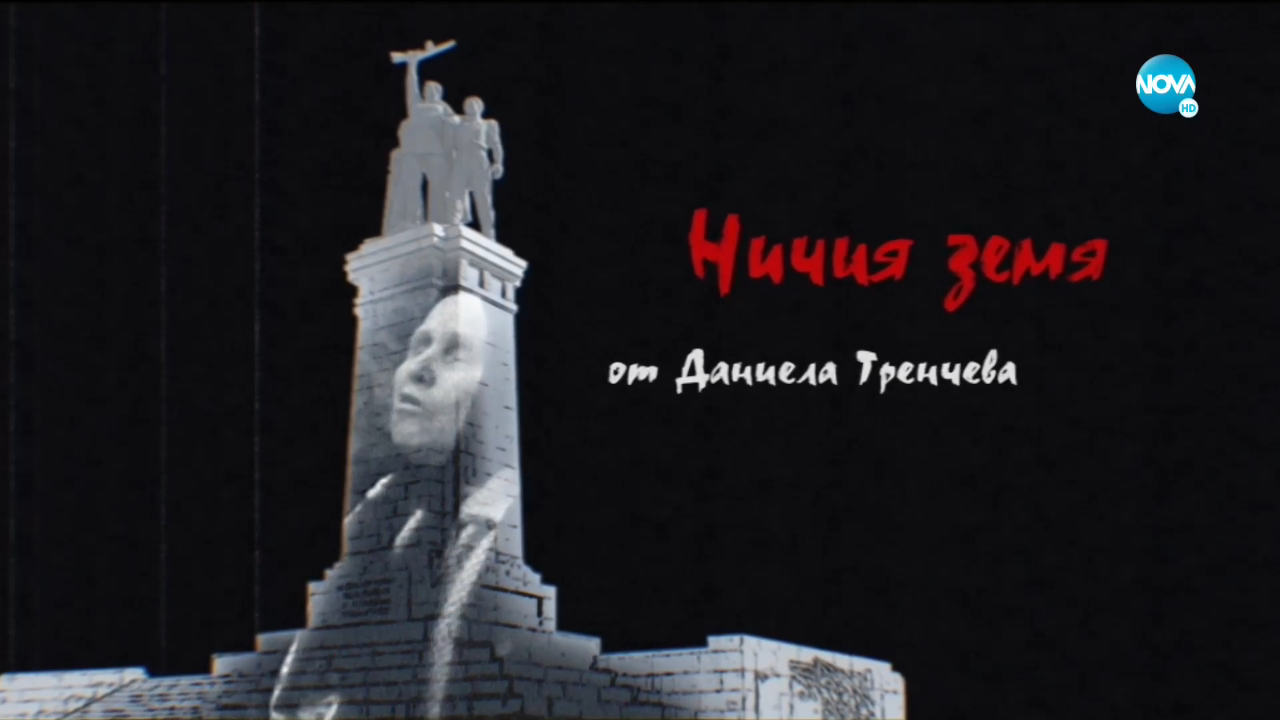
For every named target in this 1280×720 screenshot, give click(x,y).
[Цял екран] (1201, 694)
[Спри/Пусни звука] (75, 694)
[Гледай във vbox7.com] (1243, 694)
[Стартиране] (33, 694)
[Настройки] (1241, 35)
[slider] (22, 666)
